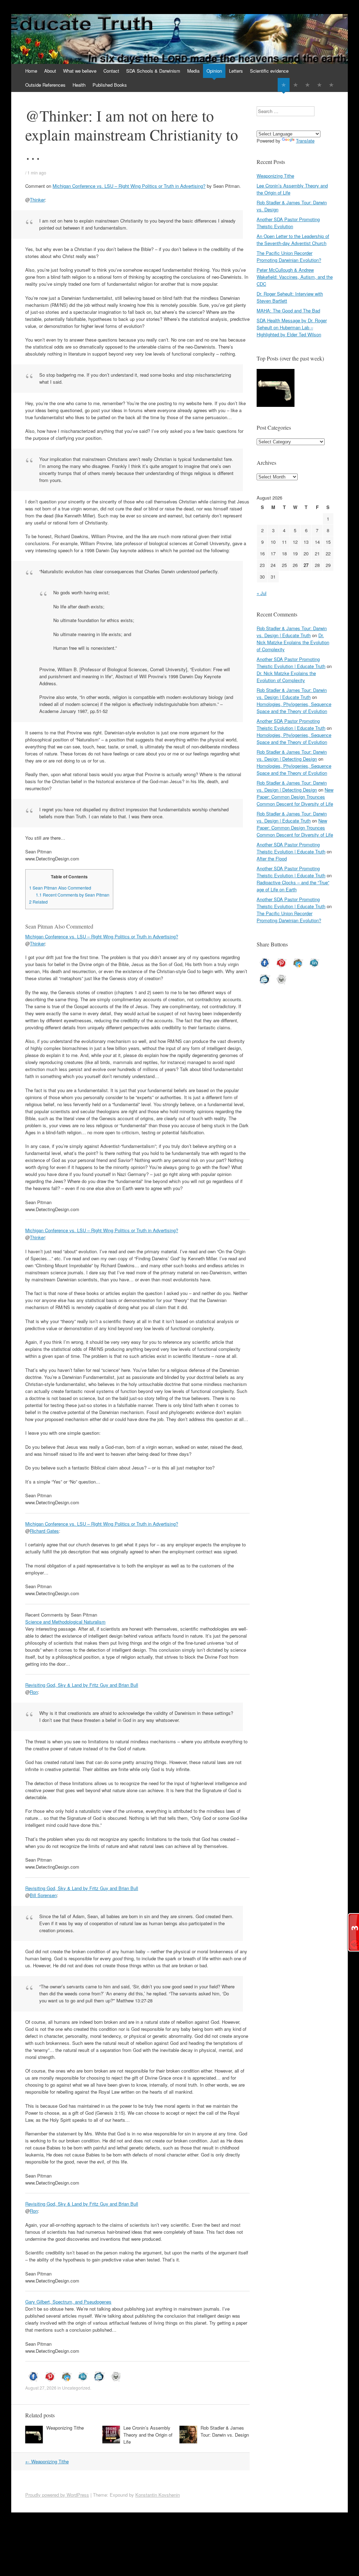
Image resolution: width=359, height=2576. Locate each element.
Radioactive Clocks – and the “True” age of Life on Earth (293, 886)
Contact (111, 71)
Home (31, 71)
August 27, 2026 (41, 2388)
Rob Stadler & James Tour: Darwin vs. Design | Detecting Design (292, 755)
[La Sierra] (319, 85)
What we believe (80, 71)
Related (38, 902)
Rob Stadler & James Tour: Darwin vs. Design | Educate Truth (292, 632)
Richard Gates (44, 1531)
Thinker (37, 200)
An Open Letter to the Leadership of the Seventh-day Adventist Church (293, 240)
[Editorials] (284, 85)
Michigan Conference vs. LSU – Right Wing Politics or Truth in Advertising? (129, 186)
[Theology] (296, 85)
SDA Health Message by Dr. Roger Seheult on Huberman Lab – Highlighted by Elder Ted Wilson (292, 327)
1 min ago (37, 173)
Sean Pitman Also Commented (60, 888)
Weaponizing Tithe (65, 2428)
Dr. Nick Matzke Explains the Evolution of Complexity (293, 642)
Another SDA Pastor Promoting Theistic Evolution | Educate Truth (291, 663)
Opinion (214, 71)
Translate (305, 141)
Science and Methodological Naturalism (65, 1622)
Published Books (110, 85)
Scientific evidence (269, 71)
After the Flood (272, 858)
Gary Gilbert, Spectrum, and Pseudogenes (68, 2302)
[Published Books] (331, 85)
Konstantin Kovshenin (158, 2495)
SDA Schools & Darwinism (153, 71)
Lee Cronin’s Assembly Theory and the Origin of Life (148, 2435)
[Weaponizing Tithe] (276, 389)
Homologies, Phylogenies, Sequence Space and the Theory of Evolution (294, 708)
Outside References (45, 85)
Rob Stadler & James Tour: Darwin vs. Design (225, 2431)
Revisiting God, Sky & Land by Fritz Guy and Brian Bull (82, 1685)
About (50, 71)
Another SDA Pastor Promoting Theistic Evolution (288, 223)
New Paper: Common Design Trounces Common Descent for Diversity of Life (295, 797)
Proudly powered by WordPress (57, 2495)
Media (193, 71)
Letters (236, 71)
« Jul (262, 593)
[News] (307, 85)
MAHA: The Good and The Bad (288, 311)
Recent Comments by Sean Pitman (73, 895)
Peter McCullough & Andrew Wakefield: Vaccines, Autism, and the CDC (295, 277)
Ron (34, 1692)
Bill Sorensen (43, 1895)
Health (79, 85)
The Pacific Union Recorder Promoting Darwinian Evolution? (289, 256)
